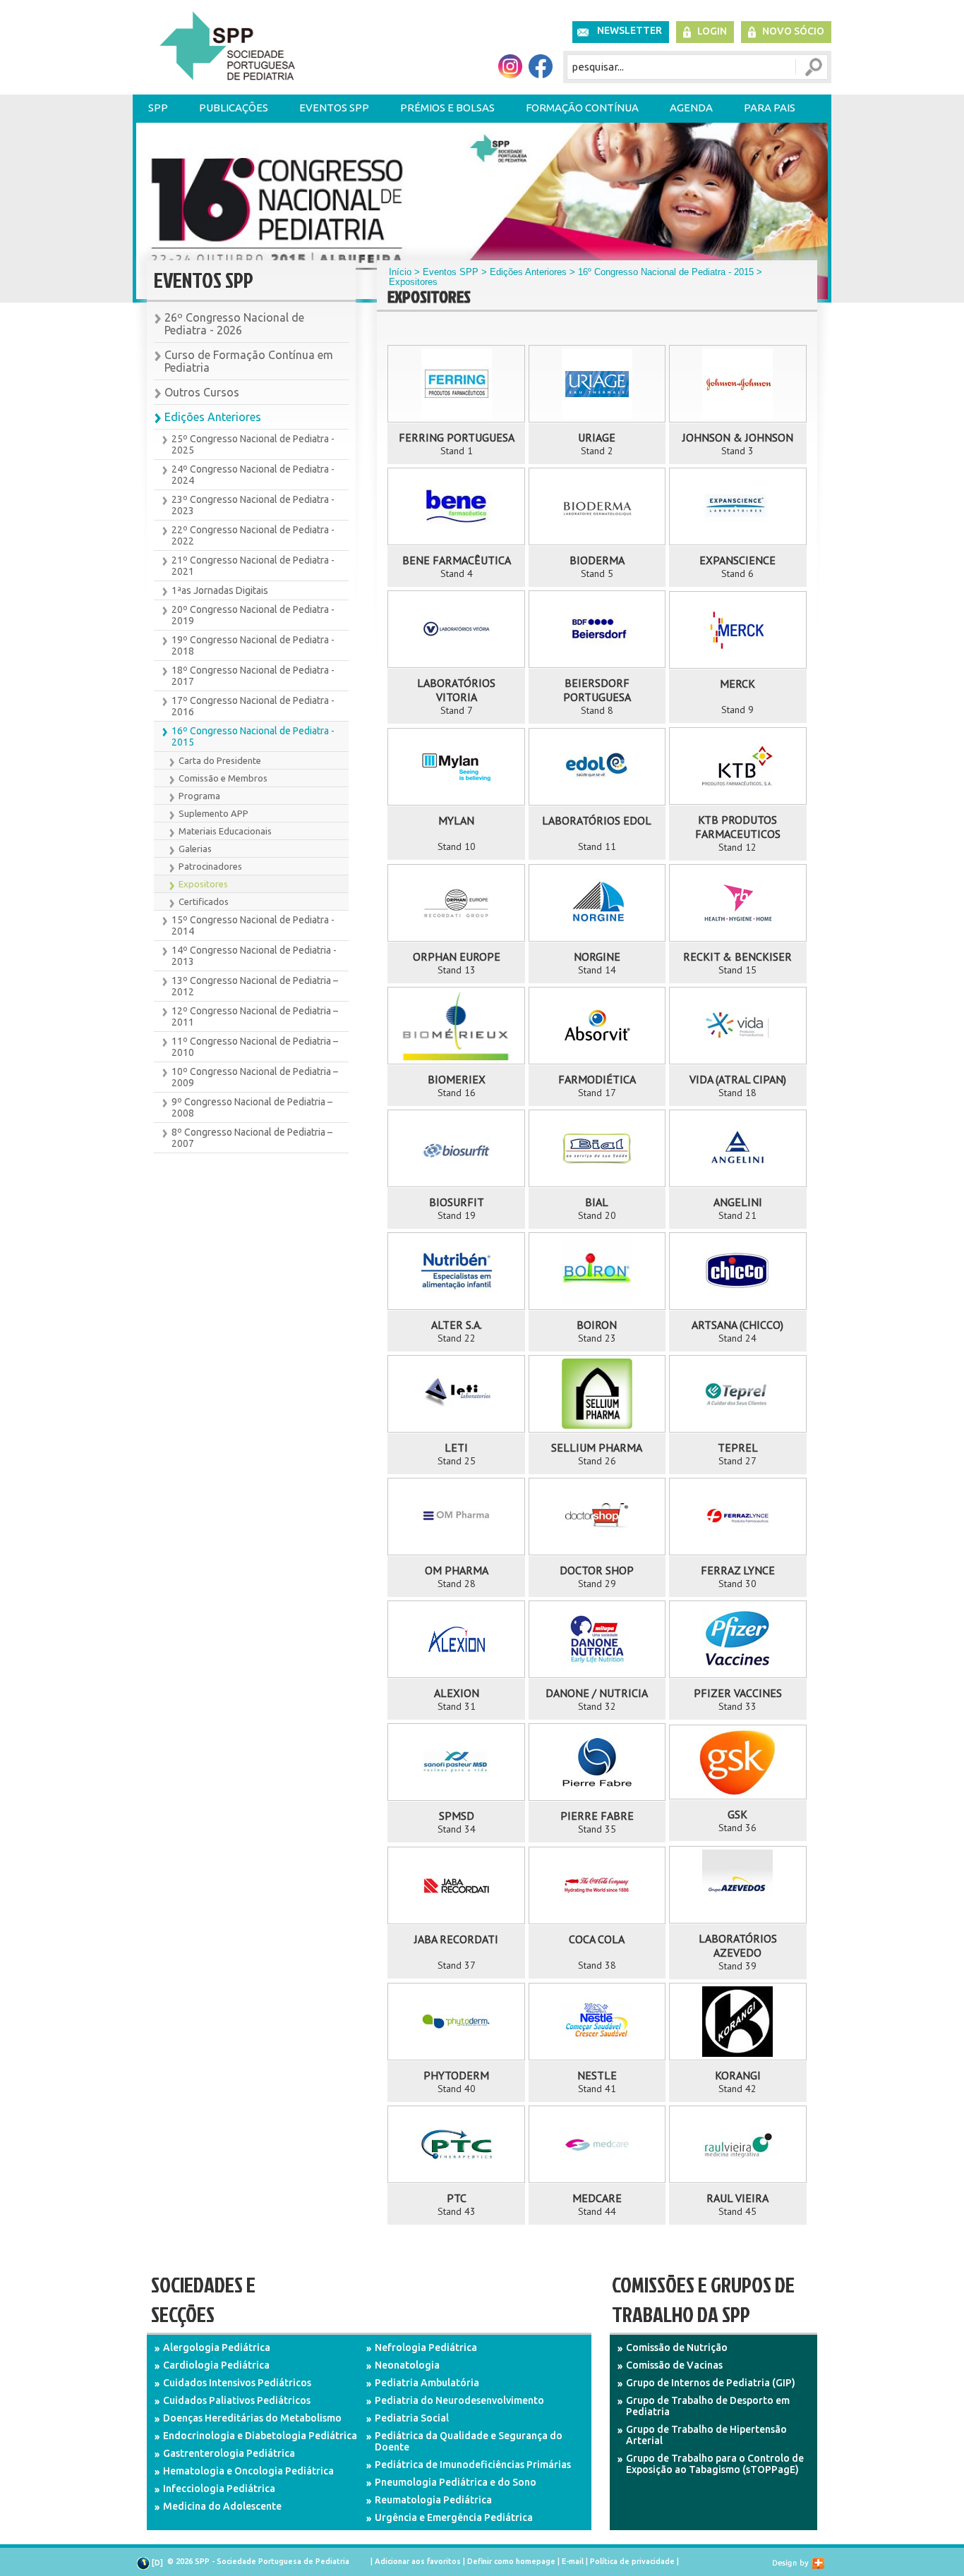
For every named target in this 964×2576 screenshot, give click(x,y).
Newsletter (629, 30)
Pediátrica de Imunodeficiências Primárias (473, 2465)
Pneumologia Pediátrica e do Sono (456, 2482)
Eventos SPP (334, 108)
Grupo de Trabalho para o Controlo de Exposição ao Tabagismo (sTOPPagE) (715, 2464)
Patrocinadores (210, 866)
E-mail (573, 2561)
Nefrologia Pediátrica (426, 2347)
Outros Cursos (202, 392)
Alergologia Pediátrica (217, 2347)
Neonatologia (407, 2365)
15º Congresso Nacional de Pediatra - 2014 (253, 925)
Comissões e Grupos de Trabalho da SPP (703, 2299)
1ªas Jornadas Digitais (220, 590)
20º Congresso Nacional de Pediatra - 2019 (253, 615)
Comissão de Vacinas (674, 2365)
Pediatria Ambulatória (427, 2383)
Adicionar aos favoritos (418, 2561)
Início (400, 272)
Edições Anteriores (213, 417)
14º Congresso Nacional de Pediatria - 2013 (254, 956)
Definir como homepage (511, 2561)
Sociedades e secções (203, 2299)
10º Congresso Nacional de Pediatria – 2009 (255, 1077)
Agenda (691, 108)
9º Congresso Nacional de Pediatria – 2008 (252, 1107)
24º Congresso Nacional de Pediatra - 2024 (253, 475)
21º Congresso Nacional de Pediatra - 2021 (253, 566)
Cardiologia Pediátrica (216, 2365)
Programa (199, 796)
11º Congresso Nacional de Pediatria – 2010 (255, 1047)
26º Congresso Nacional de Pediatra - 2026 (234, 324)
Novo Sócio (793, 31)
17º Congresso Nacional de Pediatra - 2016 (253, 706)
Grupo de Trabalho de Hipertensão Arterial (706, 2435)
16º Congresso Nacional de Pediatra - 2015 (253, 736)
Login (712, 31)
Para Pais (770, 108)
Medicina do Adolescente (222, 2506)
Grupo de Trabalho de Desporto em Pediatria (708, 2406)
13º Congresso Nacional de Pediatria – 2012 (255, 986)
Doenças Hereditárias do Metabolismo (252, 2418)
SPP (158, 108)
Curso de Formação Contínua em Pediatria (249, 361)
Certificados (204, 901)
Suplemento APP (213, 813)
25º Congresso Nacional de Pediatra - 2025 (253, 444)
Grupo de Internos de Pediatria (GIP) (711, 2383)
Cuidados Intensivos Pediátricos (237, 2383)
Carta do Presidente (220, 760)
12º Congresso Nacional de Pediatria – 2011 (255, 1016)
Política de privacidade (632, 2561)
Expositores (203, 884)
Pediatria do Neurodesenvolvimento (459, 2400)
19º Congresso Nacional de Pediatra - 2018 (253, 645)
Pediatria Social (412, 2418)
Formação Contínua (582, 108)
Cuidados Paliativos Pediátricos (237, 2400)
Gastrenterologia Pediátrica (229, 2453)
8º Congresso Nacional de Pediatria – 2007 (252, 1138)
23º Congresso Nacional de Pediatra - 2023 (253, 505)
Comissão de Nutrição (677, 2347)
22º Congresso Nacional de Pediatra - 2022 (253, 535)
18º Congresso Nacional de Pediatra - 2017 (253, 676)
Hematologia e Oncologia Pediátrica (248, 2471)
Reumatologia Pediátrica (433, 2500)
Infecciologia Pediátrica (219, 2489)
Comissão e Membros (223, 778)
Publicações (234, 108)
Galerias (195, 849)
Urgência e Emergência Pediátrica (454, 2517)
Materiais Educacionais (225, 831)
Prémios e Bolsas (447, 108)
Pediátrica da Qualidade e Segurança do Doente (469, 2441)
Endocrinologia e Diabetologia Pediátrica (260, 2436)
